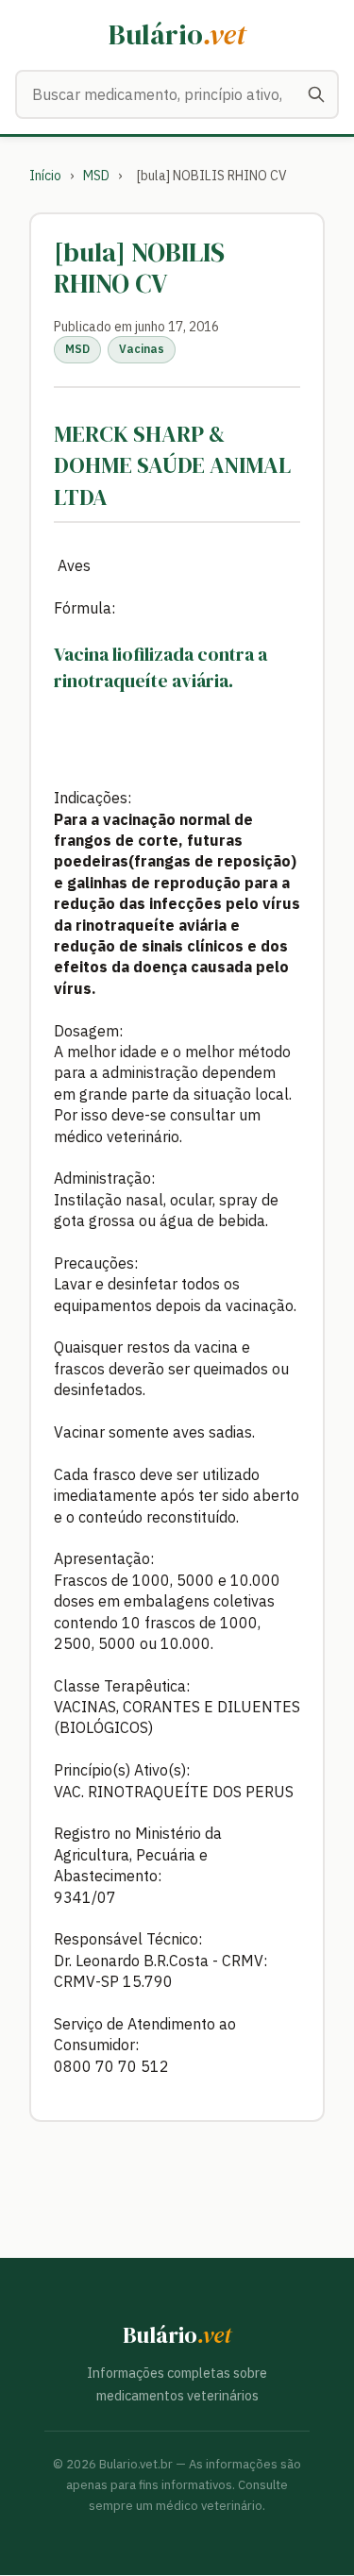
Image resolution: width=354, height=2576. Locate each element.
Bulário (177, 34)
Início (45, 176)
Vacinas (142, 349)
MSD (96, 176)
